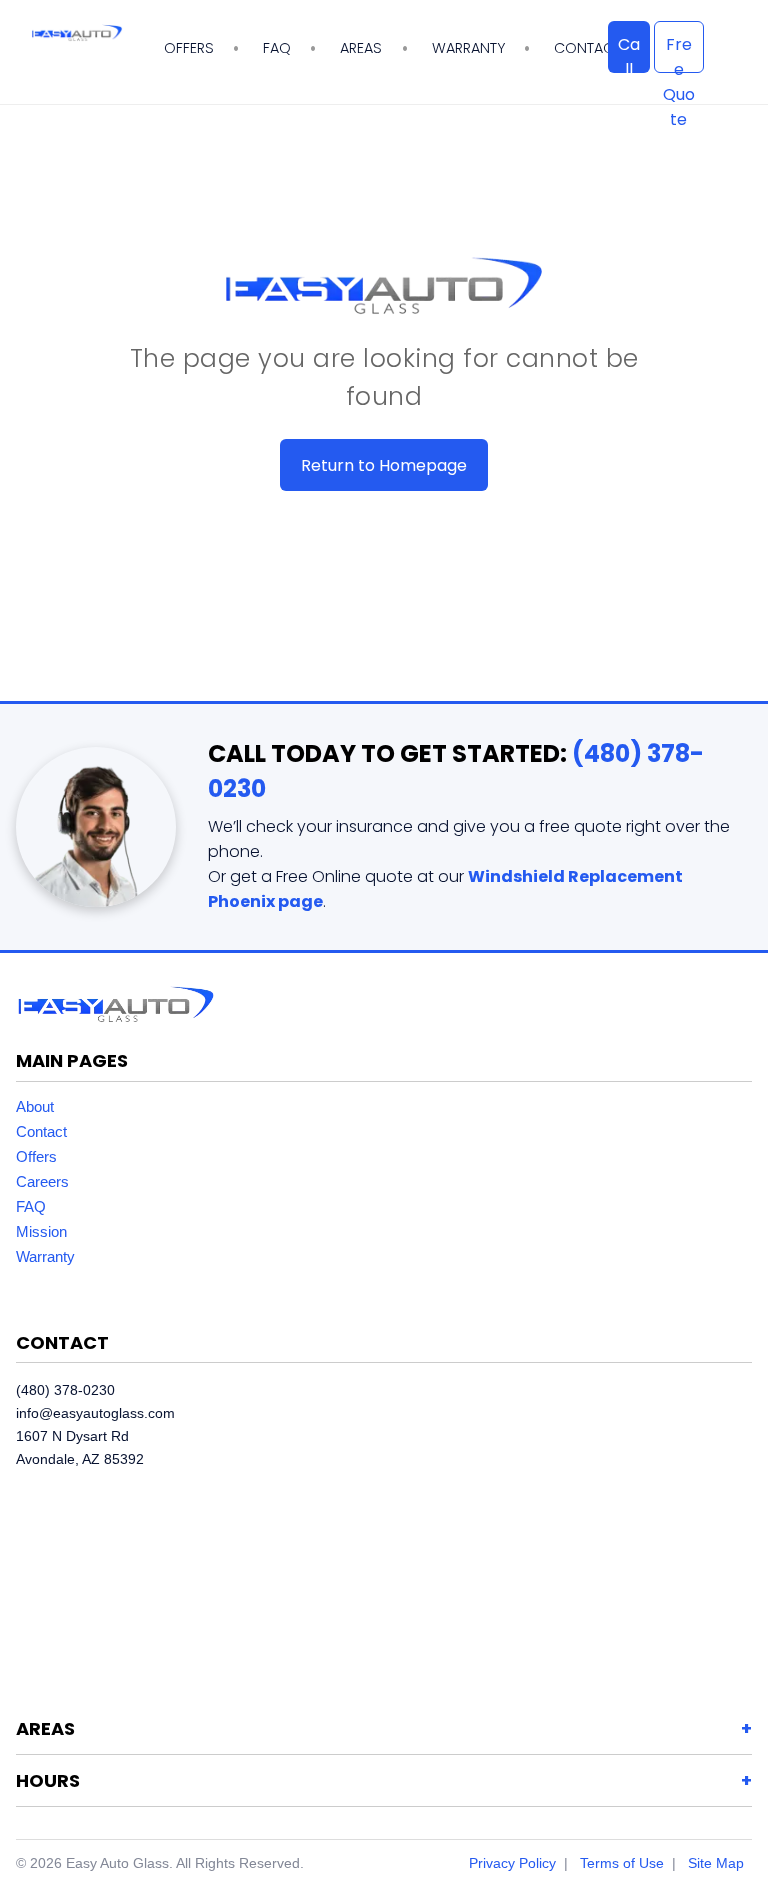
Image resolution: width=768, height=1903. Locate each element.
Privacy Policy (512, 1863)
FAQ (277, 48)
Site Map (716, 1863)
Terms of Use (622, 1863)
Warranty (468, 48)
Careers (42, 1181)
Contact (41, 1131)
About (35, 1106)
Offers (189, 48)
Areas (361, 48)
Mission (41, 1231)
